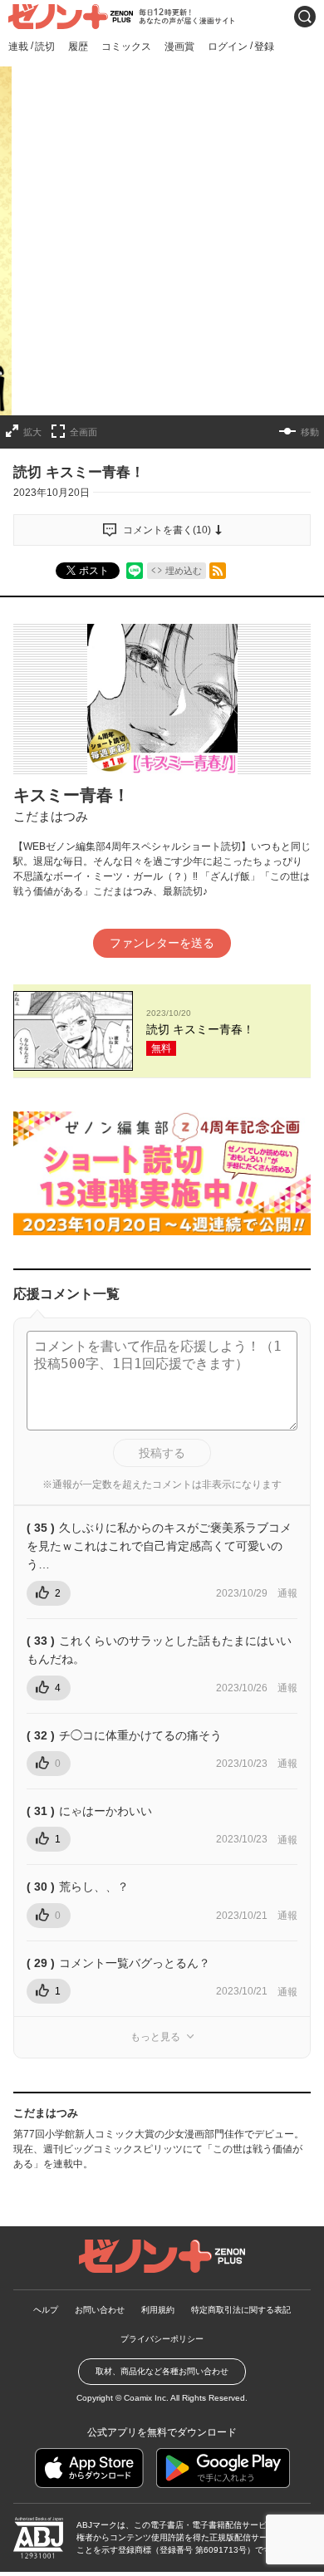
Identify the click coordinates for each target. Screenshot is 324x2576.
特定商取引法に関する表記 (241, 2310)
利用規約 (158, 2310)
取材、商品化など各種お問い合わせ (162, 2371)
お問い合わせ (100, 2310)
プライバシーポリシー (162, 2339)
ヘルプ (46, 2310)
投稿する (162, 1453)
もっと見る (155, 2037)
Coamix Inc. (146, 2398)
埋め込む (184, 571)
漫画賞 (179, 47)
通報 (287, 1593)
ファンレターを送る (162, 943)
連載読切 (32, 46)
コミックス (126, 47)
